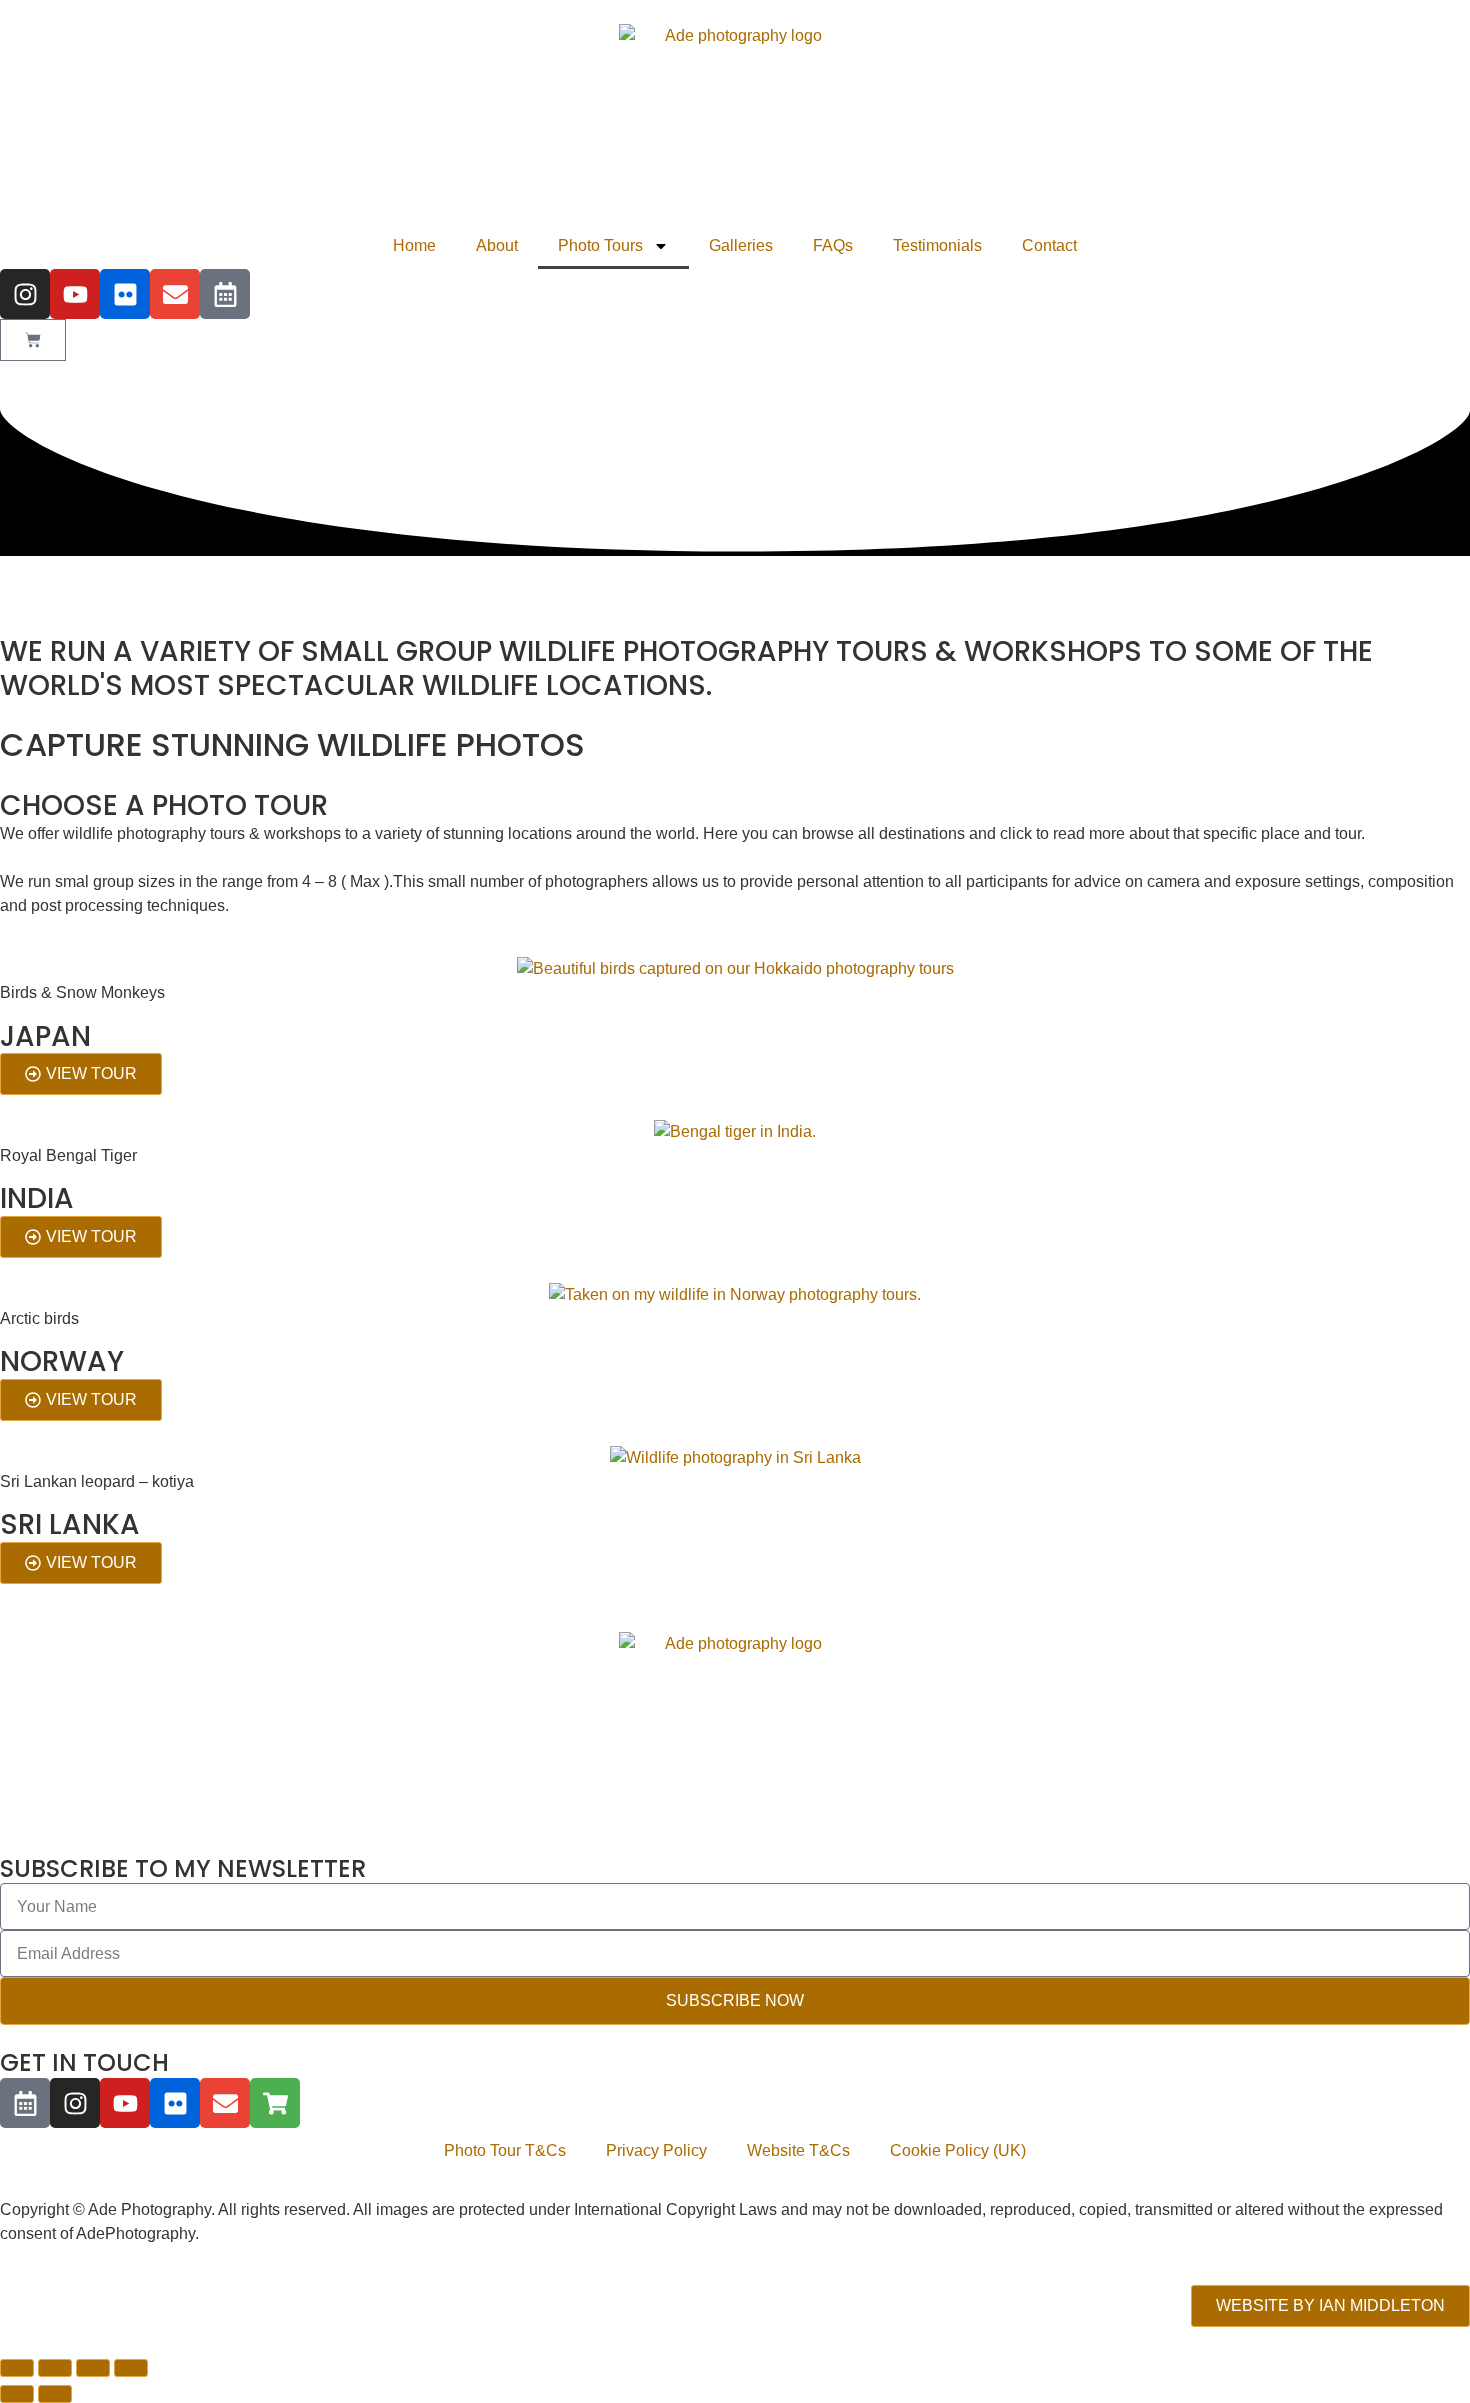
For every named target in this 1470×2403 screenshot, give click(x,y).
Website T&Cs (798, 2150)
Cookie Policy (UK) (958, 2150)
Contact (1049, 245)
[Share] (93, 2368)
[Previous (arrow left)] (17, 2394)
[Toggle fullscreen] (55, 2368)
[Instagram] (25, 294)
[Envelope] (175, 294)
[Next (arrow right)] (55, 2394)
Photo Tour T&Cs (505, 2150)
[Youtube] (75, 294)
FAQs (833, 245)
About (497, 245)
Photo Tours (600, 245)
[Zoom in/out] (17, 2368)
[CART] (33, 340)
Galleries (741, 245)
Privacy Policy (656, 2150)
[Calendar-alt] (225, 294)
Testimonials (937, 245)
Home (414, 245)
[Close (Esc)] (131, 2368)
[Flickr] (125, 294)
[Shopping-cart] (275, 2103)
